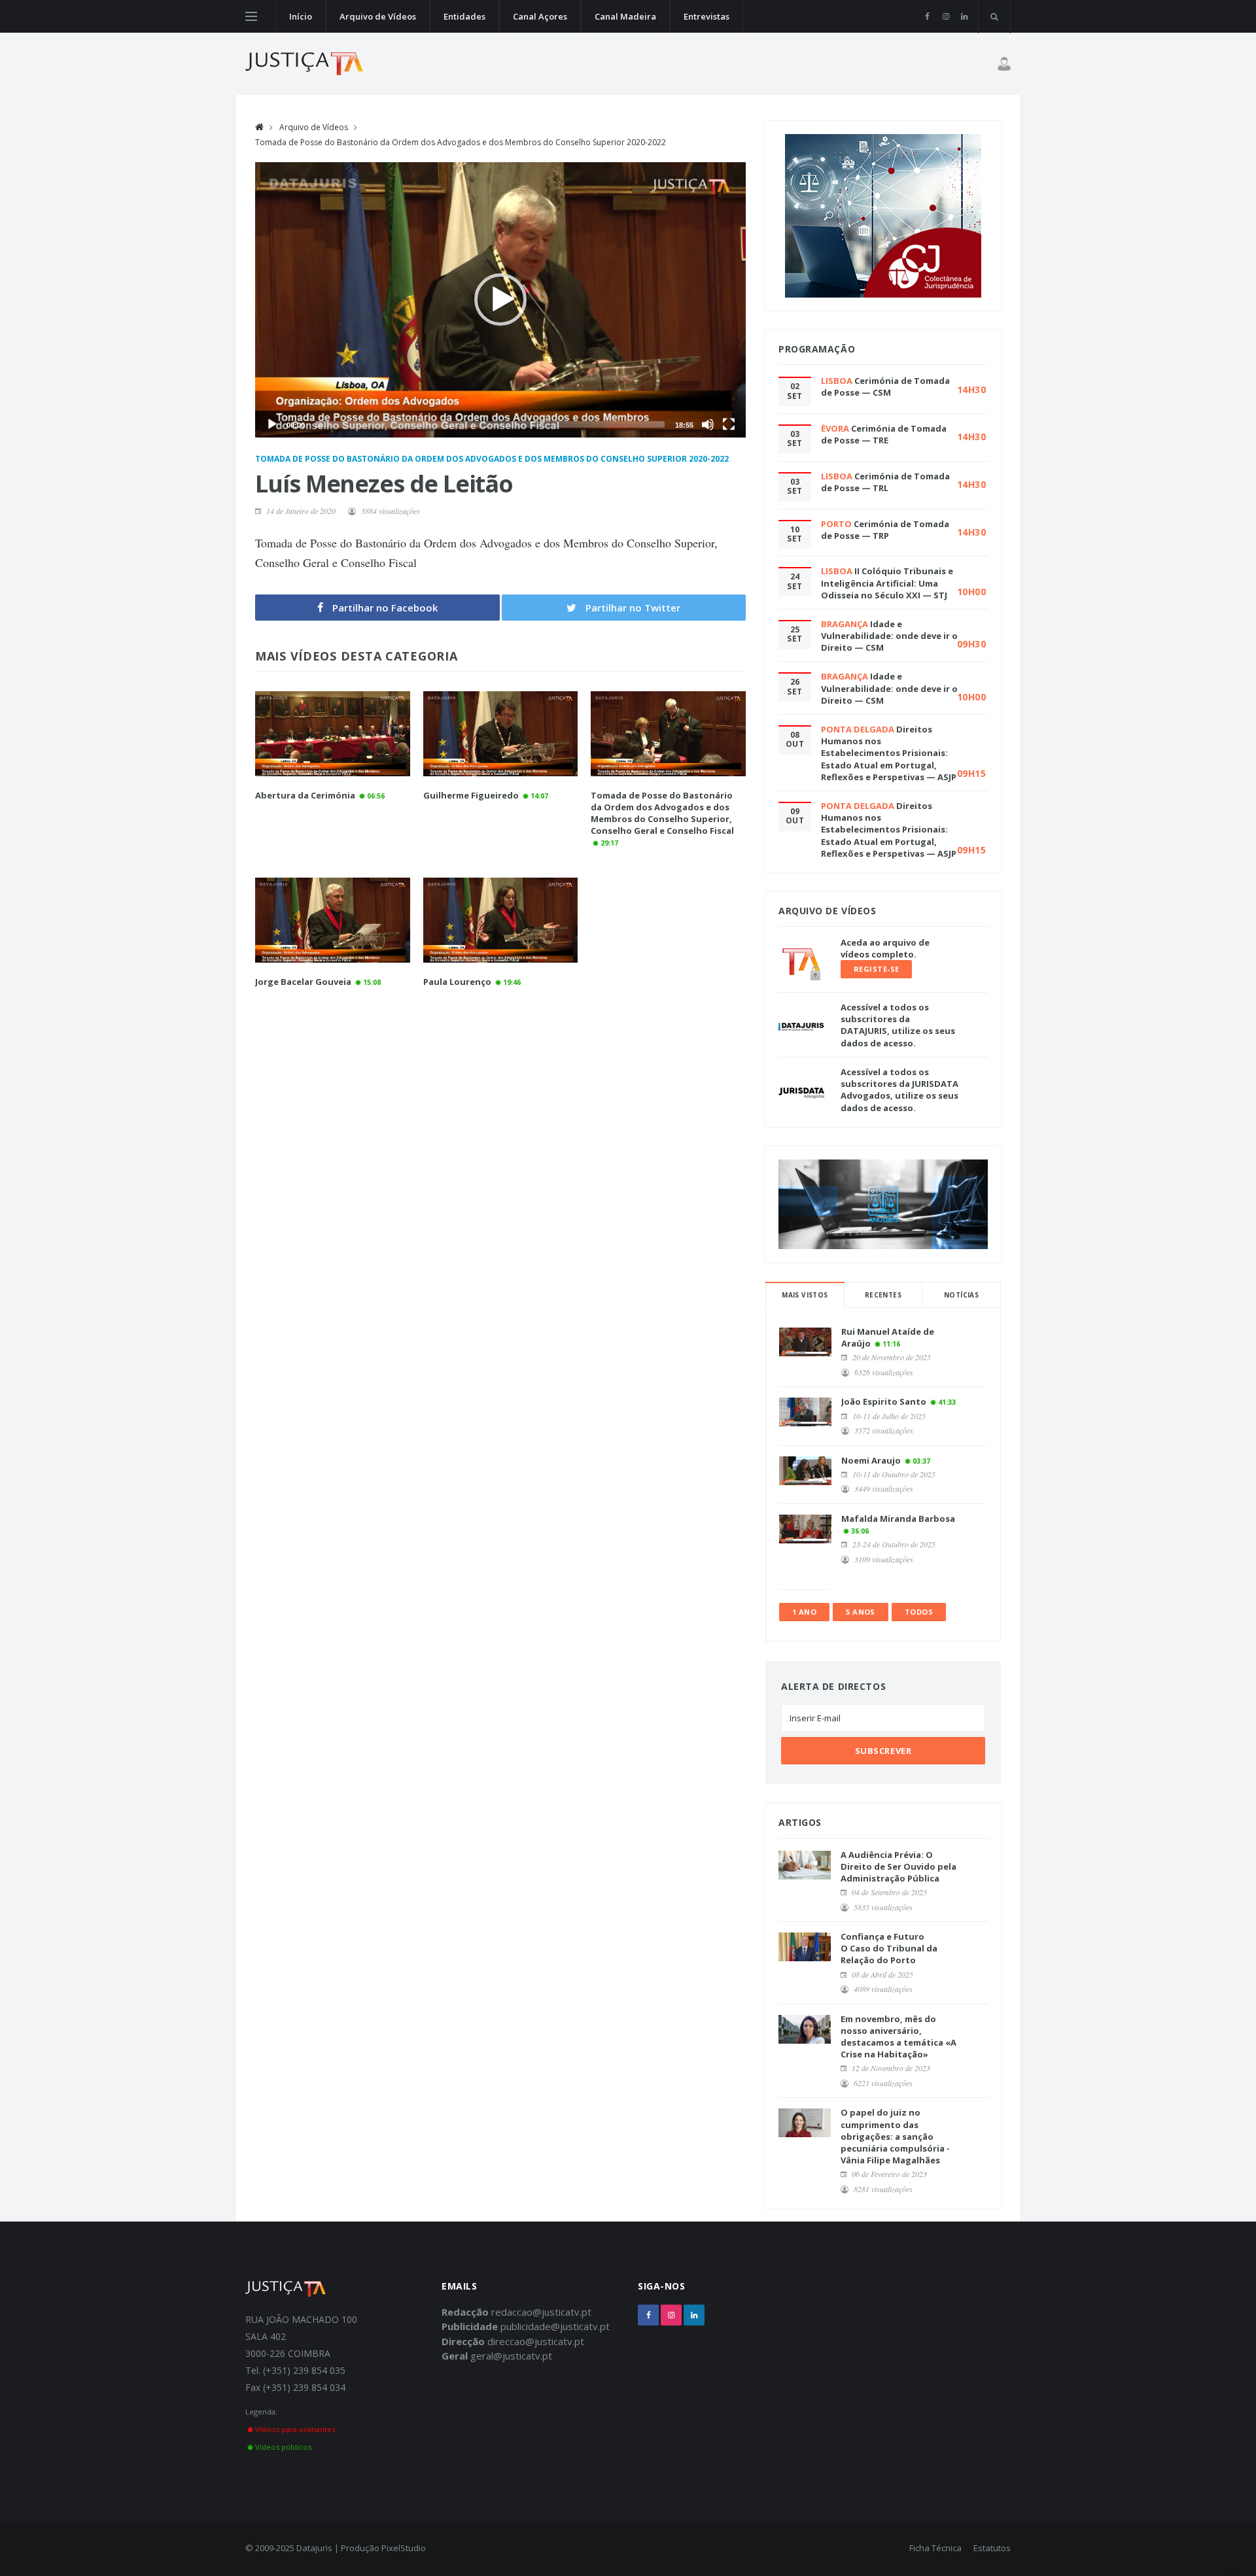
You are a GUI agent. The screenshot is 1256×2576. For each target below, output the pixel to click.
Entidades (464, 16)
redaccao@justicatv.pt (541, 2312)
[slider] (490, 424)
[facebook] (927, 16)
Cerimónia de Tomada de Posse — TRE (884, 434)
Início (301, 16)
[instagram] (946, 16)
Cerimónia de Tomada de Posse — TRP (885, 530)
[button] (500, 300)
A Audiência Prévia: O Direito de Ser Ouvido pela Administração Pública (898, 1866)
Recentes (883, 1295)
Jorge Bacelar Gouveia (303, 982)
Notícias (961, 1295)
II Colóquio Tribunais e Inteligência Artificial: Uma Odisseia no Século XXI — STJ (887, 583)
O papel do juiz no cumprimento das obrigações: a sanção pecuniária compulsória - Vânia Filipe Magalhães (895, 2136)
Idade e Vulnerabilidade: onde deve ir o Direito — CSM (889, 636)
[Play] (272, 424)
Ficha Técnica (935, 2548)
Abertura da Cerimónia (305, 795)
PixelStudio (404, 2548)
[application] (500, 300)
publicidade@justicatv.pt (555, 2326)
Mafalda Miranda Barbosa (898, 1519)
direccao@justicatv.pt (536, 2341)
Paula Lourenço (457, 982)
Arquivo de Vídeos (378, 16)
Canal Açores (540, 16)
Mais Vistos (805, 1295)
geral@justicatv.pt (511, 2356)
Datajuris (314, 2548)
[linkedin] (964, 16)
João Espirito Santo (884, 1401)
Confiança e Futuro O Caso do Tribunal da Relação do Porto (889, 1948)
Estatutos (992, 2548)
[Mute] (708, 424)
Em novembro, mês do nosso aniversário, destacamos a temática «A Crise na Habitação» (898, 2037)
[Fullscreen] (729, 424)
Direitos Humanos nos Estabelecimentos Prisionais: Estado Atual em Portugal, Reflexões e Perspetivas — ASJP (889, 753)
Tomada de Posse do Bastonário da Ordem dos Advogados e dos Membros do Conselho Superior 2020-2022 (461, 142)
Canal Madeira (625, 16)
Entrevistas (706, 16)
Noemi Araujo (871, 1460)
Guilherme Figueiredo (471, 795)
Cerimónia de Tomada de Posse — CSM (885, 386)
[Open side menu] (251, 16)
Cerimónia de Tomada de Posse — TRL (885, 482)
